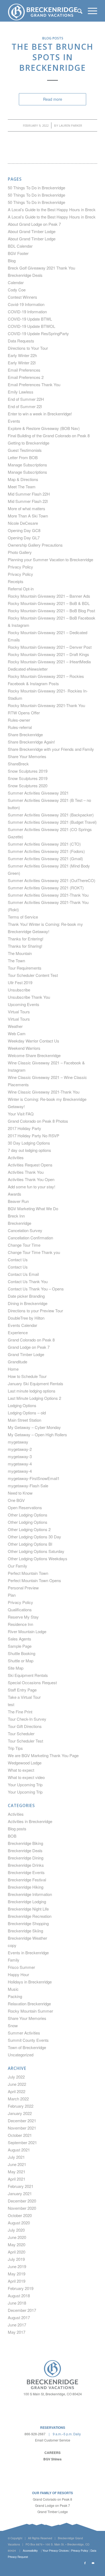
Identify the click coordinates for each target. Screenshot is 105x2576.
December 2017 (22, 2310)
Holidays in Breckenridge (30, 1982)
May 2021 (17, 2172)
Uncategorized (21, 2055)
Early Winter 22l (22, 363)
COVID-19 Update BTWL (30, 319)
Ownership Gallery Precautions (35, 545)
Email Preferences (24, 370)
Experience (18, 1332)
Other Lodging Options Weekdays (38, 1558)
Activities (16, 1157)
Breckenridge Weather (27, 1938)
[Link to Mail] (93, 2563)
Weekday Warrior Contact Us (34, 1041)
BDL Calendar (20, 246)
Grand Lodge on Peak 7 (29, 1347)
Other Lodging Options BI (30, 1544)
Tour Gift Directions (25, 1726)
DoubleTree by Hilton (26, 1318)
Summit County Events (28, 2040)
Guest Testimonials (25, 450)
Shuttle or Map (21, 1661)
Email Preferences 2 (26, 377)
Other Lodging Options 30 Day (34, 1537)
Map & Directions (23, 479)
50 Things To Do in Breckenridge (36, 188)
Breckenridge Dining (26, 1858)
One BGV (16, 1500)
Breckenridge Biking (25, 1843)
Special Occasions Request (32, 1682)
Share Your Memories (27, 756)
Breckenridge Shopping (28, 1923)
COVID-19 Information (27, 312)
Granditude (17, 1362)
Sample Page (20, 1646)
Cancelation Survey (25, 1230)
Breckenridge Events (26, 1872)
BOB (12, 1836)
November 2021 (22, 2128)
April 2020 (17, 2252)
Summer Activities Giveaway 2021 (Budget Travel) (52, 822)
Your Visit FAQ (21, 1114)
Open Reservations (25, 1507)
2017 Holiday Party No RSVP (34, 1136)
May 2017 (17, 2332)
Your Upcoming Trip (25, 1785)
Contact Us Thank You (28, 1281)
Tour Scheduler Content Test (33, 975)
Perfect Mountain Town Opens (34, 1580)
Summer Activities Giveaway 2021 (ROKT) (46, 888)
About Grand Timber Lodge (32, 231)
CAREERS (52, 2453)
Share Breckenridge (25, 734)
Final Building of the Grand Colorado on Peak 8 (49, 436)
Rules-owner (19, 720)
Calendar (16, 282)
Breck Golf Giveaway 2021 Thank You (41, 268)
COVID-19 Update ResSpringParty (38, 333)
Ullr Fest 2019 (20, 982)
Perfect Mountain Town (28, 1573)
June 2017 (17, 2325)
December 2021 (22, 2121)
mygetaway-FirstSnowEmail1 (34, 1478)
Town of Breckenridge (27, 2047)
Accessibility (30, 2551)
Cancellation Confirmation (30, 1238)
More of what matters (27, 508)
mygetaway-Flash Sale (28, 1486)
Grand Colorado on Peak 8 (31, 1340)
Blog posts (53, 38)
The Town (16, 961)
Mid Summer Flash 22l (28, 501)
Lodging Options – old (27, 1413)
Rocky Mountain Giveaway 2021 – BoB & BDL (49, 603)
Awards (15, 1194)
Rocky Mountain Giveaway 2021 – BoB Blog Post (51, 611)
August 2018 (19, 2296)
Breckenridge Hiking (26, 1887)
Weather (15, 1026)
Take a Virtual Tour (24, 1697)
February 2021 (21, 2186)
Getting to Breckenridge (29, 443)
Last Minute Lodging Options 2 (34, 1398)
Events (14, 421)
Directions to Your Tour (28, 348)
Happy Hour (18, 1974)
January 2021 (20, 2193)
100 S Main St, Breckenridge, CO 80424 (53, 2394)
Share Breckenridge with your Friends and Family (51, 749)
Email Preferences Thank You (34, 384)
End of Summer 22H (26, 399)
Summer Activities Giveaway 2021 (38, 793)
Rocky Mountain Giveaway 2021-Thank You (46, 705)
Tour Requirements (25, 968)
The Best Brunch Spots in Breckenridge (52, 57)
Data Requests (21, 341)
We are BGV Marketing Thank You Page (43, 1755)
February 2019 (21, 2288)
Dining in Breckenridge (28, 1303)
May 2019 (17, 2274)
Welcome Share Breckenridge (34, 1055)
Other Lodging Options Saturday (36, 1551)
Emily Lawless (21, 392)
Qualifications (20, 1610)
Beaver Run (18, 1201)
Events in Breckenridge (28, 1953)
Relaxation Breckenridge (29, 2004)
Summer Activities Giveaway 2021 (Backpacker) (51, 815)
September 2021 (22, 2142)
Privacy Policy (20, 567)
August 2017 (19, 2317)
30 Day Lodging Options (29, 1143)
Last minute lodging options (32, 1391)
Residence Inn (20, 1624)
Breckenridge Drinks (26, 1865)
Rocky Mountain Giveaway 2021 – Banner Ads (49, 596)
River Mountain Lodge (27, 1631)
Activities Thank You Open (31, 1179)
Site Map (16, 1668)
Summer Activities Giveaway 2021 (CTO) (44, 844)
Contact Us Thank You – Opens (36, 1289)
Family (14, 1960)
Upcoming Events (24, 1004)
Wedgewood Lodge (25, 1763)
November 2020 (22, 2208)
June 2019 (17, 2266)
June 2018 (17, 2303)
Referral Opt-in (21, 589)
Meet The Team (22, 487)
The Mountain (20, 953)
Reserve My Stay (23, 1617)
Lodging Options (22, 1405)
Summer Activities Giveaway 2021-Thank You (48, 895)
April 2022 (17, 2091)
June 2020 (17, 2237)
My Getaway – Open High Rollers (37, 1435)
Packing (15, 1996)
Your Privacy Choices (56, 2551)
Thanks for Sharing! (25, 946)
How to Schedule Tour (27, 1376)
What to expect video (26, 1777)
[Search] (77, 11)
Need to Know (20, 1493)
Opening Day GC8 (24, 530)
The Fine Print (20, 1712)
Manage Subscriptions (27, 465)
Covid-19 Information (26, 304)
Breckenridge (20, 1223)
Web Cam (17, 1033)
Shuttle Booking (22, 1653)
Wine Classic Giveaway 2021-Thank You (44, 1092)
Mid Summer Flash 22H (29, 494)
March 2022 (18, 2099)
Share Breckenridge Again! (31, 742)
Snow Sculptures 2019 (28, 771)
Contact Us (18, 1260)
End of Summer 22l (25, 406)
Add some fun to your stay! (31, 1187)
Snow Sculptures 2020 (28, 786)
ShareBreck (18, 764)
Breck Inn (16, 1216)
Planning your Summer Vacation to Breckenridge (50, 559)
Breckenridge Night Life (28, 1909)
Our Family (17, 1566)
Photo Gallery (20, 552)
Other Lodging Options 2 (29, 1529)
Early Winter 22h (22, 355)
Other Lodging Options (28, 1515)
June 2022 (17, 2084)
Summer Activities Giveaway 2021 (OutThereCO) (52, 880)
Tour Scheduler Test (25, 1741)
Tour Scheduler (21, 1733)
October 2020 (20, 2215)
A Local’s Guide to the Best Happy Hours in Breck (52, 209)
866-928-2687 (35, 2434)
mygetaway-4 (20, 1464)
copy (12, 1945)
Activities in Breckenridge (30, 1821)
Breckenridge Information (30, 1894)
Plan (12, 1595)
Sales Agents (20, 1639)
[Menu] (90, 11)
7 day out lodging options (29, 1150)
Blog (12, 260)
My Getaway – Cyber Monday (34, 1427)
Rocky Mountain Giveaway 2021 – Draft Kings (48, 654)
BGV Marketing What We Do (33, 1208)
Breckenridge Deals (25, 275)
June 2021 (17, 2164)
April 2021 (17, 2179)
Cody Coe (17, 290)
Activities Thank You (26, 1172)
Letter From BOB (23, 457)
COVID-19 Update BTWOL (31, 326)
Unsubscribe (19, 990)
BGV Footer (18, 253)
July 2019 (16, 2259)
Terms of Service (23, 917)
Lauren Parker (71, 125)
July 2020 (16, 2230)
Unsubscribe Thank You (29, 997)
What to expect (21, 1770)
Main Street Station (24, 1420)
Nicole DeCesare (23, 523)
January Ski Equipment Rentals (36, 1383)
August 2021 (19, 2150)
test (11, 1704)
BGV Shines (52, 2459)
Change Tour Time (24, 1245)
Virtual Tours (19, 1012)
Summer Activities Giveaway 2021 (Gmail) (45, 858)
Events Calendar (22, 1325)
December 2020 (22, 2201)
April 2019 (17, 2281)
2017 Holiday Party (24, 1128)
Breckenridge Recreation (30, 1916)
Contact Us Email (23, 1274)
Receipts (16, 581)
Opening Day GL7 (24, 538)
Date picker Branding (26, 1296)
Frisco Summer (21, 1967)
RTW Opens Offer (24, 713)
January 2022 (20, 2113)
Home (13, 1369)
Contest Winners (22, 297)
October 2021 (20, 2135)
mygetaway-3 (20, 1456)
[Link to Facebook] (85, 2563)
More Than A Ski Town (28, 516)
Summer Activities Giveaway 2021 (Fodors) (46, 851)
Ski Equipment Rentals (28, 1675)
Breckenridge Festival (27, 1880)
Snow (13, 2025)
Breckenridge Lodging (27, 1901)
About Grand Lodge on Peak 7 (34, 224)
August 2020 (19, 2223)
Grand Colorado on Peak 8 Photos (38, 1121)
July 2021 (16, 2157)
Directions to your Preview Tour (35, 1311)
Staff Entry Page (22, 1690)
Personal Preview (23, 1588)
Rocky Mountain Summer (30, 2011)
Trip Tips (15, 1748)
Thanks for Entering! (26, 939)
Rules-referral (20, 727)
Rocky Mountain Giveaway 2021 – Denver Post (50, 647)
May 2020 (17, 2244)
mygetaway (18, 1442)
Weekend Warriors (24, 1048)
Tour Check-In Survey (27, 1719)
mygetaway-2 (20, 1449)
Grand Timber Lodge (26, 1354)
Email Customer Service (53, 2440)
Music (13, 1989)
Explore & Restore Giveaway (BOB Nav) (44, 428)
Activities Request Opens (30, 1165)
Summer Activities (24, 2033)
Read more (53, 99)
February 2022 (21, 2106)
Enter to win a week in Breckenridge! (40, 414)
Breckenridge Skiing (25, 1931)
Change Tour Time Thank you (34, 1252)
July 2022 (16, 2077)
